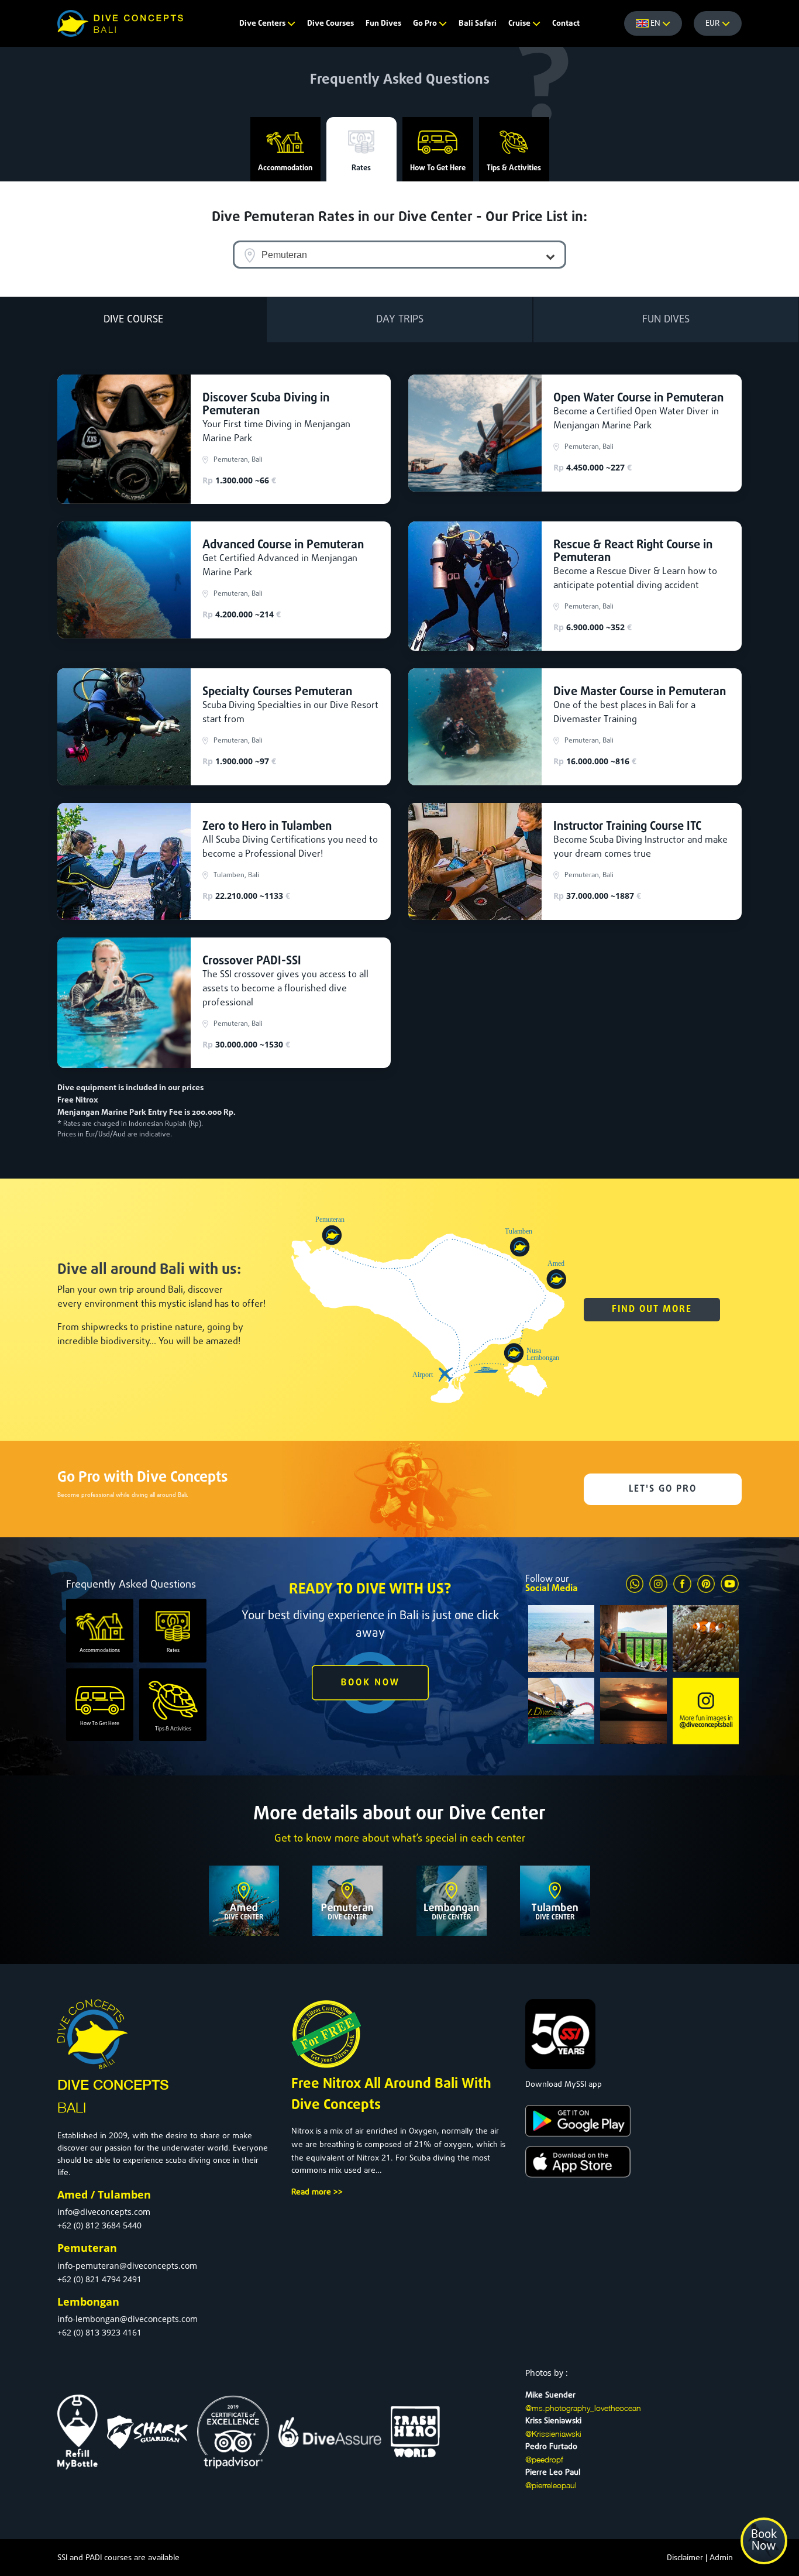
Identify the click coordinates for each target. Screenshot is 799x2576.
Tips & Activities (514, 168)
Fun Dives (383, 24)
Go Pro (426, 24)
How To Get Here (438, 168)
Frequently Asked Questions (400, 80)
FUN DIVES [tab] (666, 320)
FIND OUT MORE (652, 1310)
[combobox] (399, 255)
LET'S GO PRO (663, 1489)
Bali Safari (478, 24)
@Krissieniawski (553, 2434)
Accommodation (285, 168)
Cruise (520, 24)
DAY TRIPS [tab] (400, 320)
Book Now (764, 2541)
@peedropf (544, 2459)
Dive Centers (263, 24)
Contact (566, 24)
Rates (361, 168)
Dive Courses (330, 24)
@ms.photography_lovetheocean (583, 2408)
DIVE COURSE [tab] (133, 320)
